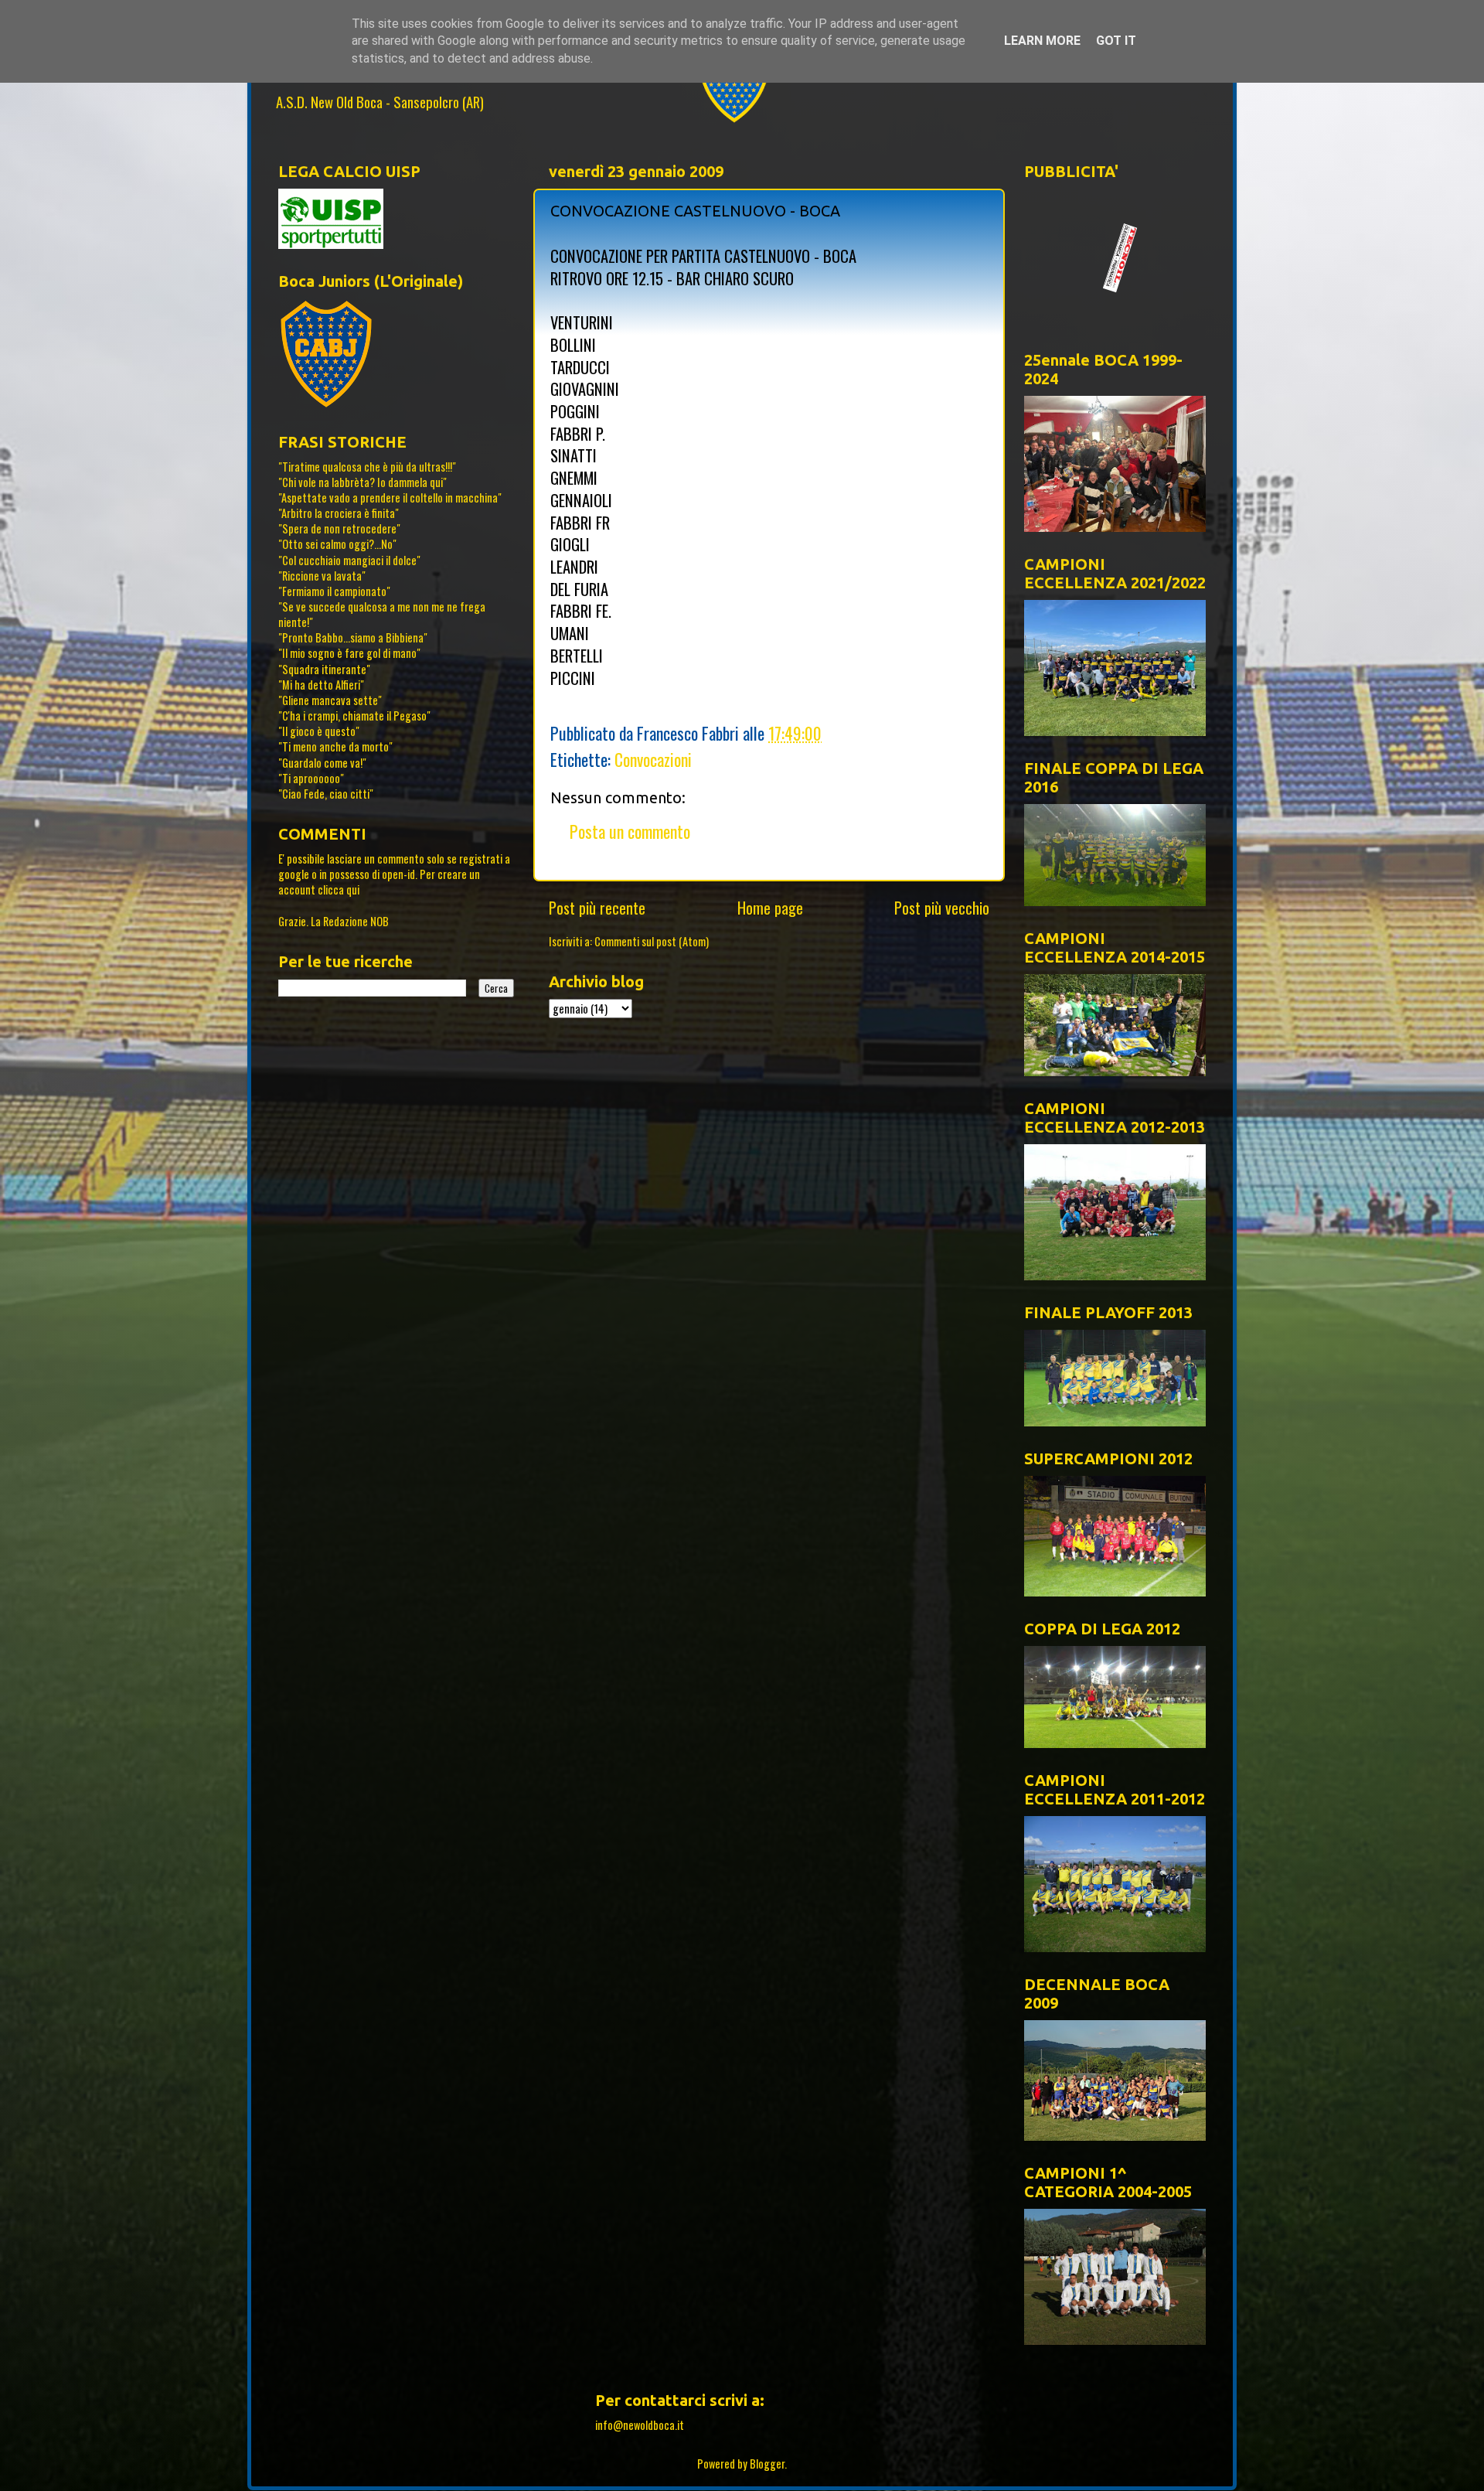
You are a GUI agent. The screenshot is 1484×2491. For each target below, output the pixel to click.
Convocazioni (653, 759)
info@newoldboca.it (640, 2425)
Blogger (767, 2464)
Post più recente (597, 908)
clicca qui (339, 889)
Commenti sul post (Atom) (652, 941)
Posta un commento (630, 831)
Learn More (1042, 41)
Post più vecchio (942, 908)
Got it (1116, 41)
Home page (770, 908)
